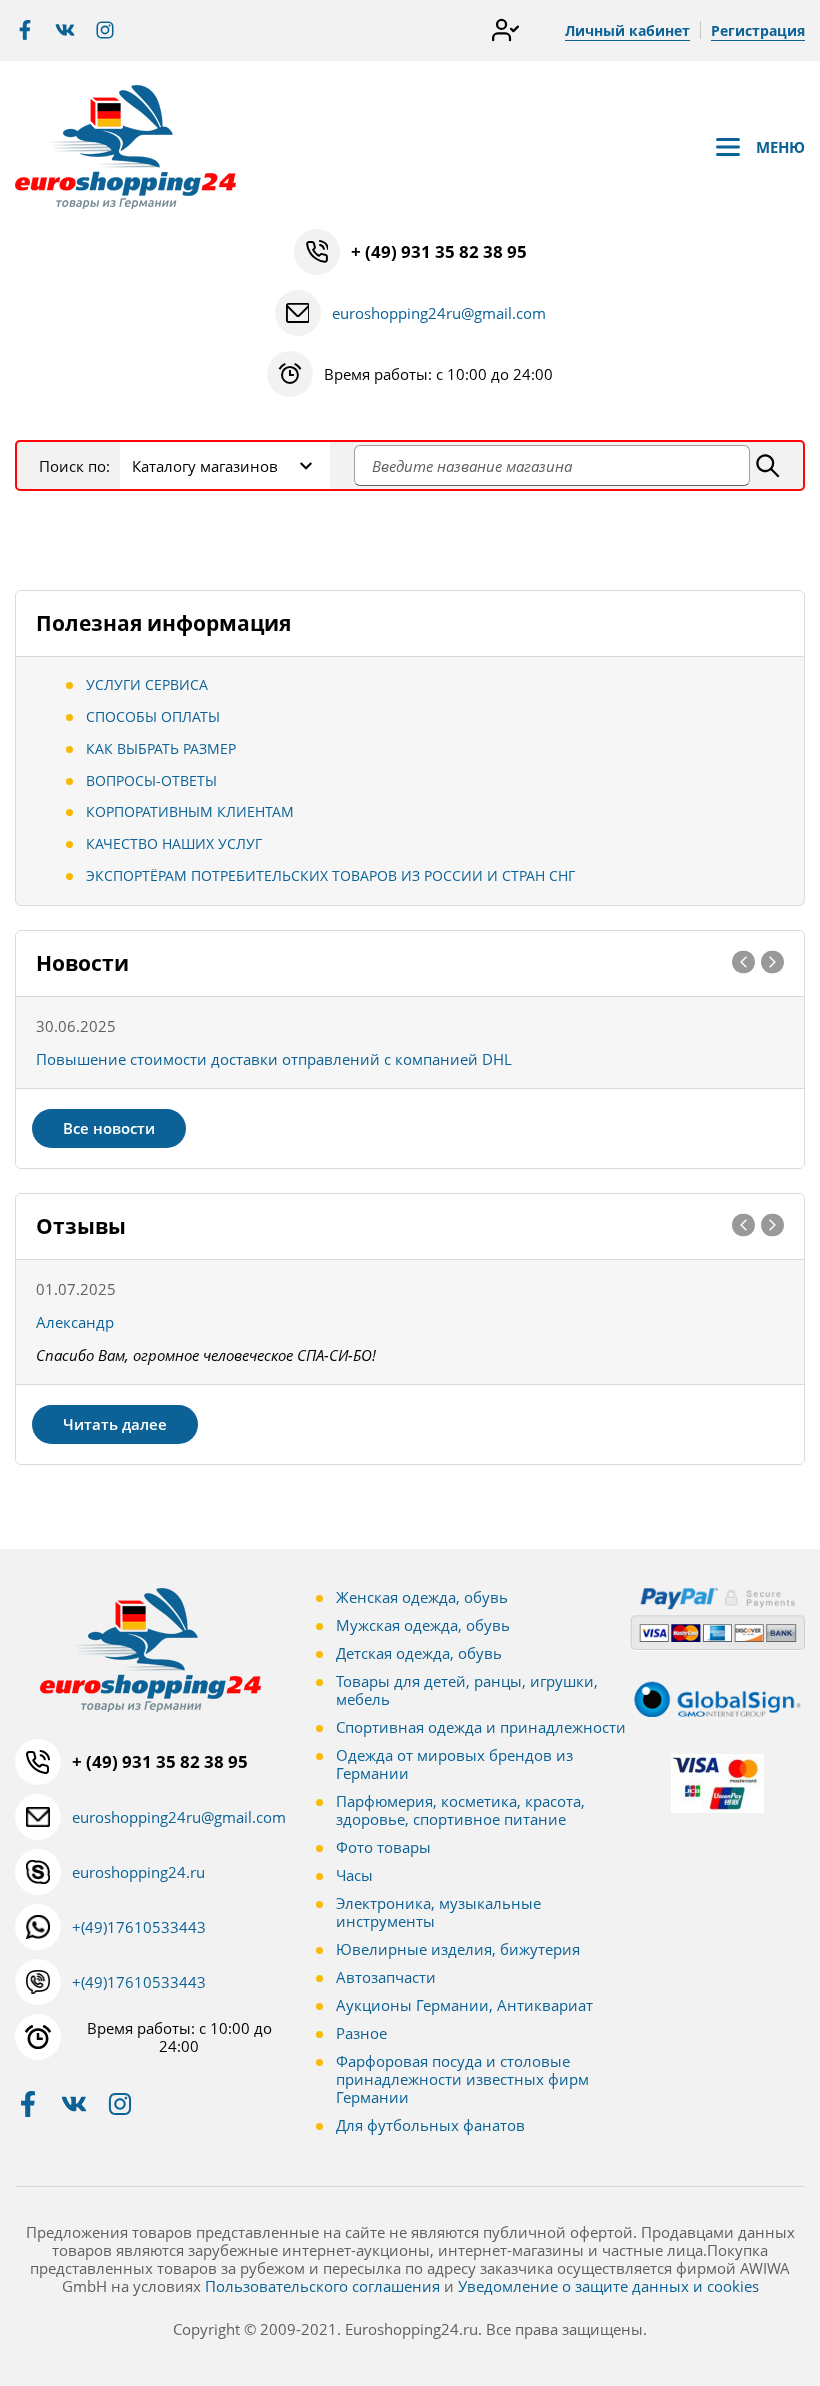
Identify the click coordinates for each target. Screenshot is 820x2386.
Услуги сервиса (147, 684)
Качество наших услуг (174, 843)
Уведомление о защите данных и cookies (608, 2286)
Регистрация (758, 30)
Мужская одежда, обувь (423, 1625)
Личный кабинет (627, 30)
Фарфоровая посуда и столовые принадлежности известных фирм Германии (462, 2079)
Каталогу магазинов (205, 466)
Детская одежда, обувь (419, 1653)
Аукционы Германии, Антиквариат (464, 2005)
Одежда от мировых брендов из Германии (454, 1764)
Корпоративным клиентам (190, 811)
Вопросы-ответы (151, 780)
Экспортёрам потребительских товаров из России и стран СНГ (330, 875)
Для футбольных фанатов (430, 2125)
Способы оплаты (153, 716)
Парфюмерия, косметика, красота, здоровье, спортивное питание (460, 1810)
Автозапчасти (386, 1977)
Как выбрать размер (161, 748)
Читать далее (115, 1424)
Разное (361, 2033)
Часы (354, 1875)
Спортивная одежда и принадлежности (481, 1727)
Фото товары (383, 1847)
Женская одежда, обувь (422, 1597)
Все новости (109, 1128)
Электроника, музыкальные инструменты (438, 1912)
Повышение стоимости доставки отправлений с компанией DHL (274, 1059)
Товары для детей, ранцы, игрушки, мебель (467, 1690)
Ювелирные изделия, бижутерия (458, 1949)
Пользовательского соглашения (322, 2286)
